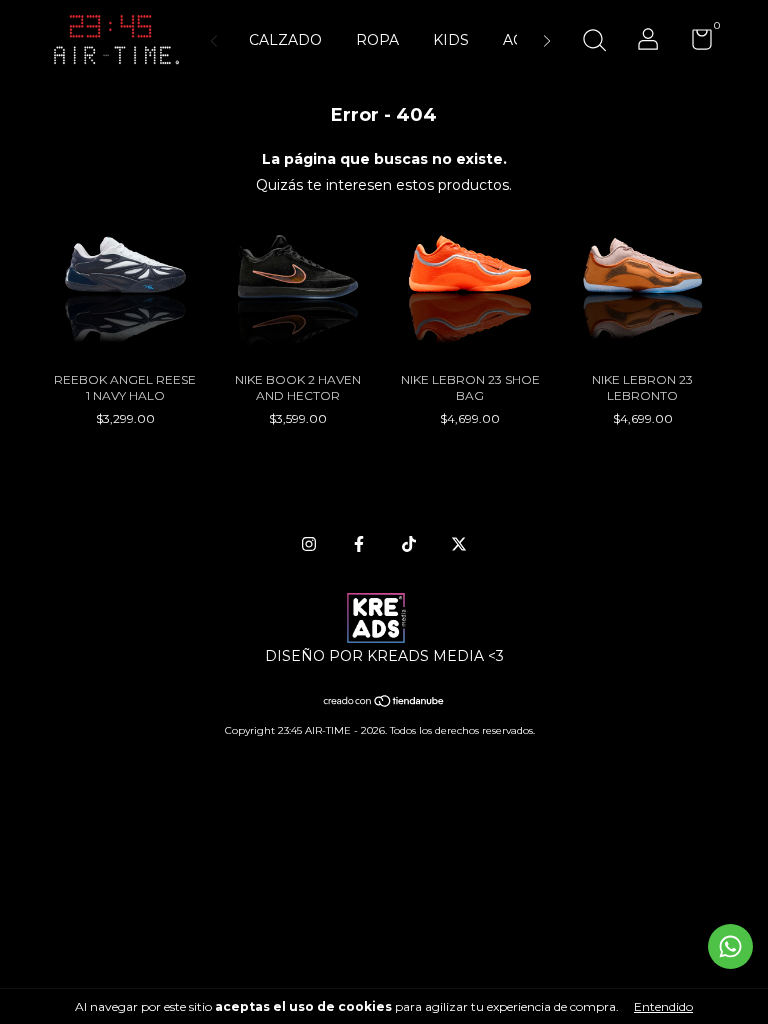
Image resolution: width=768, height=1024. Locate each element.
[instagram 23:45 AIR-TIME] (309, 544)
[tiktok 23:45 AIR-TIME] (409, 544)
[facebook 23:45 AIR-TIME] (359, 544)
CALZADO (285, 40)
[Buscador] (594, 42)
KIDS (451, 40)
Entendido (663, 1006)
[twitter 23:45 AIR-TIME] (459, 544)
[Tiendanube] (384, 703)
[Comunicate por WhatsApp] (730, 946)
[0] (694, 43)
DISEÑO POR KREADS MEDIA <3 (384, 656)
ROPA (377, 40)
